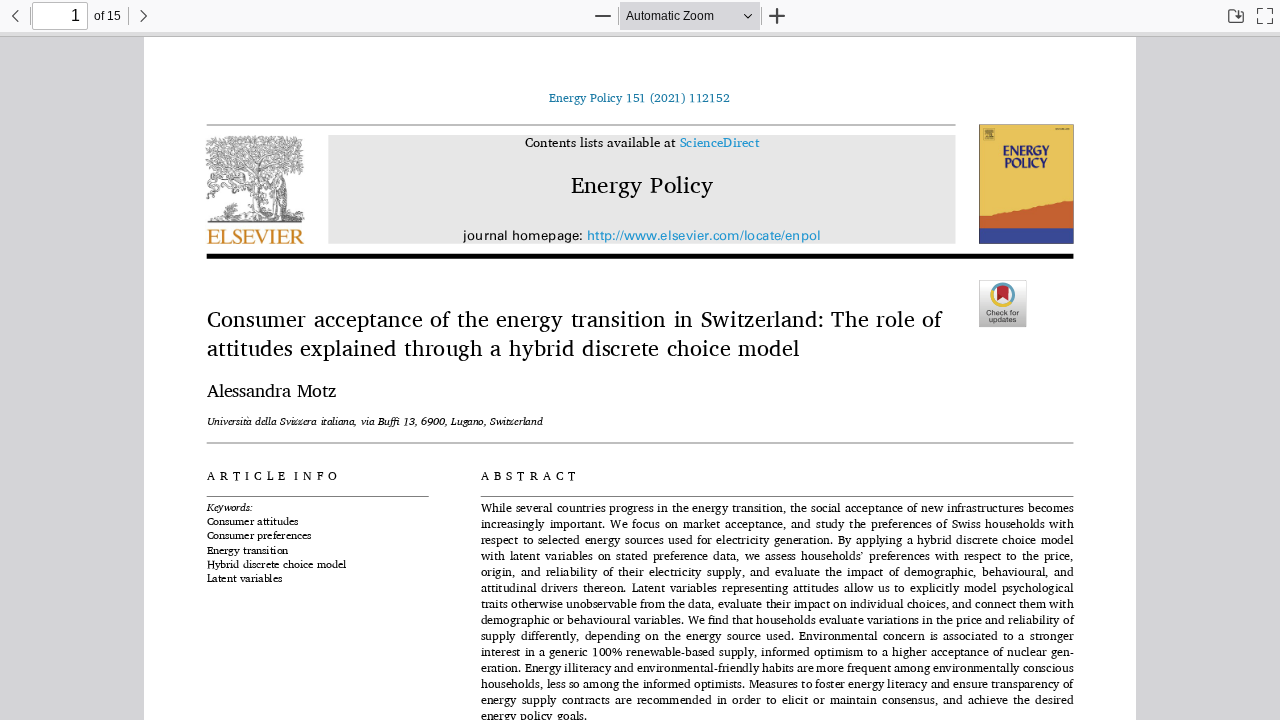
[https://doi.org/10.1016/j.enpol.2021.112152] (639, 98)
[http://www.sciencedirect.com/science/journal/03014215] (719, 143)
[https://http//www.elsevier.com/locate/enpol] (703, 236)
